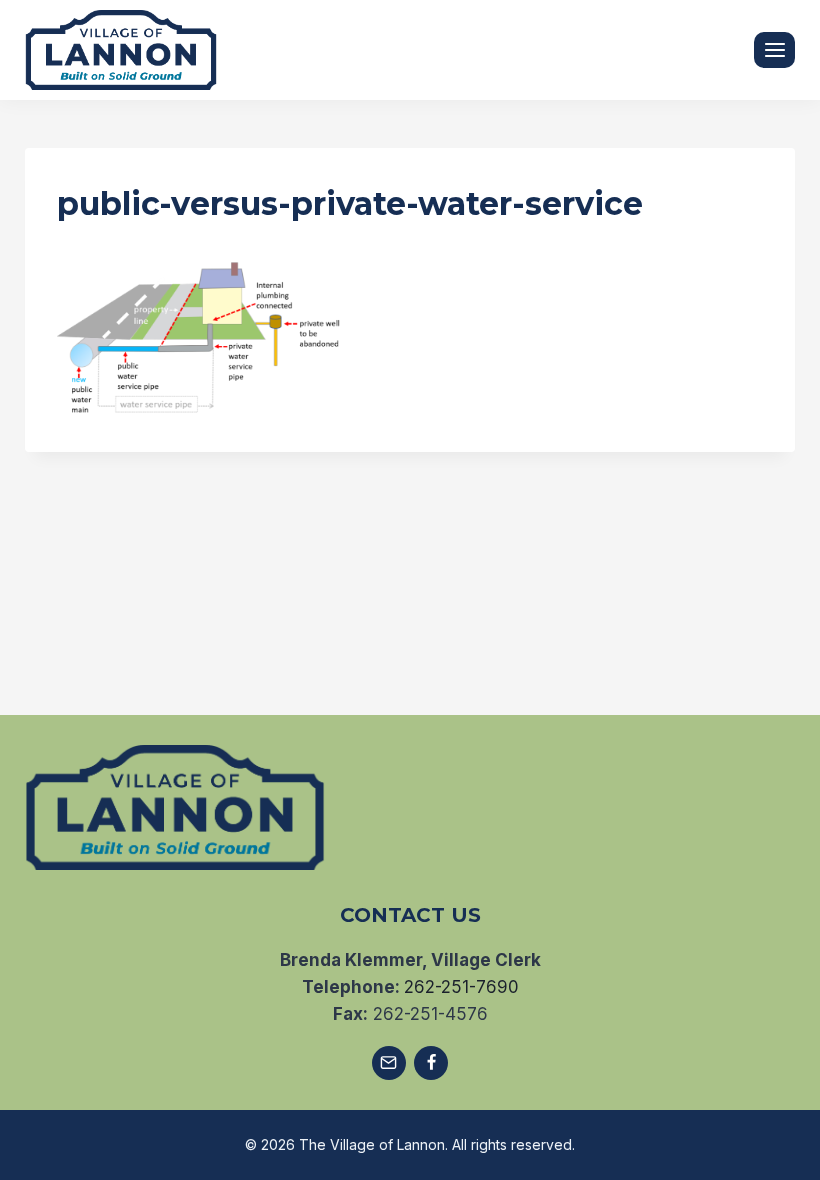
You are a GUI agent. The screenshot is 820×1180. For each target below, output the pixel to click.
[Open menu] (774, 49)
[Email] (389, 1063)
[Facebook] (431, 1063)
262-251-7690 (461, 987)
